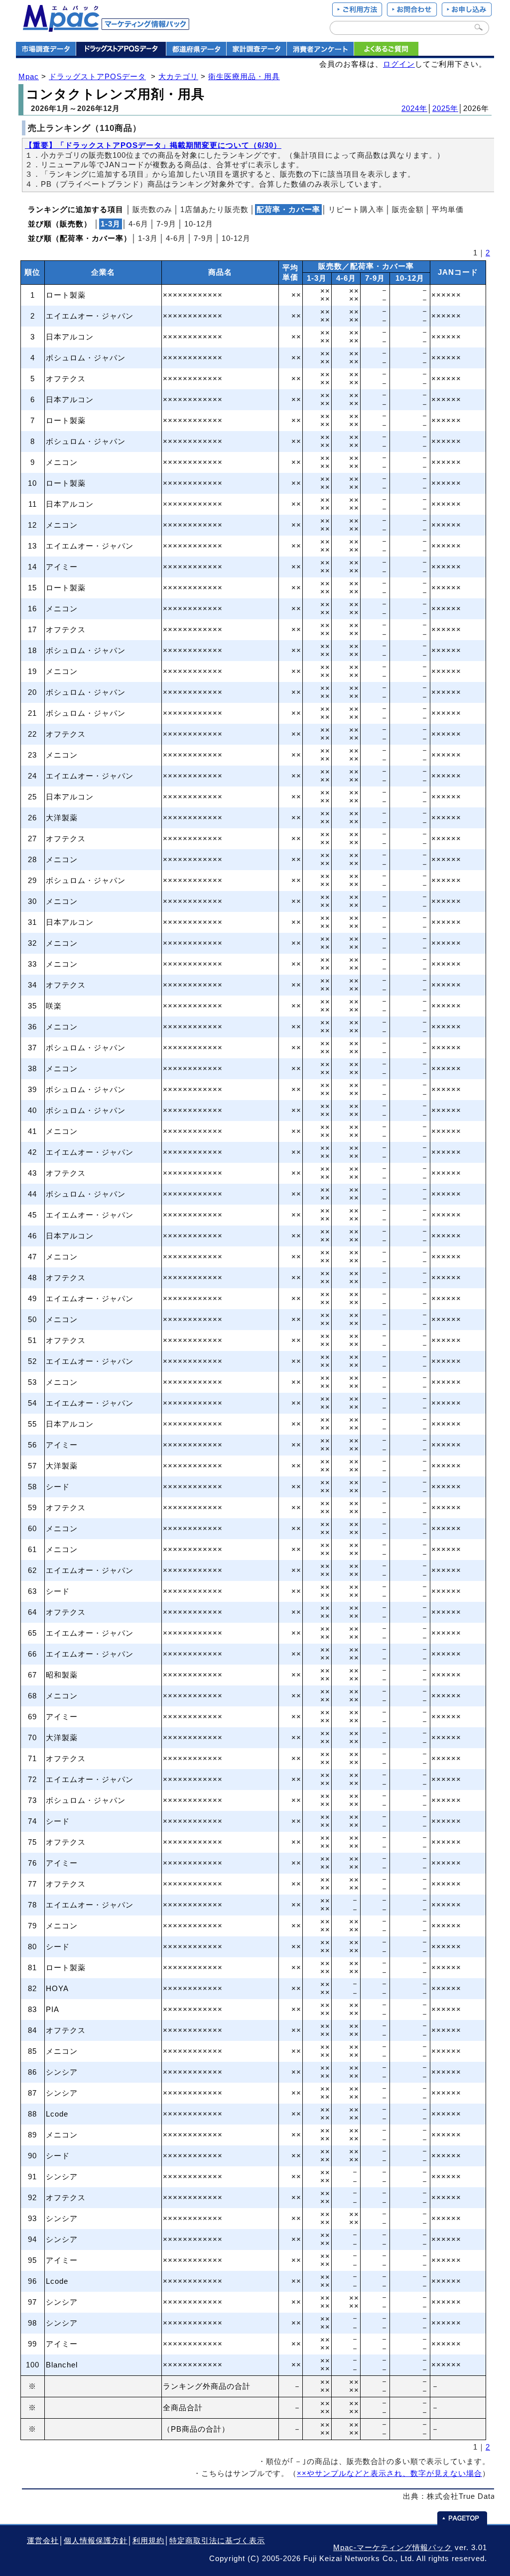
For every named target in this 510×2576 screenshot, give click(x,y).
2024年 (414, 109)
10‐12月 (199, 224)
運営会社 (43, 2541)
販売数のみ (152, 210)
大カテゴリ (178, 77)
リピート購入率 (356, 210)
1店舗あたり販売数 (214, 210)
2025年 (445, 109)
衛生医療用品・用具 (244, 77)
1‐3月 (148, 238)
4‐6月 (138, 224)
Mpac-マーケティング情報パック (393, 2548)
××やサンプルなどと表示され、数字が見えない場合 (389, 2473)
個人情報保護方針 (96, 2541)
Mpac (29, 77)
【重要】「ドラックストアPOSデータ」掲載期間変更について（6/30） (153, 145)
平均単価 (448, 210)
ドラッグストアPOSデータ (97, 77)
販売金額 (408, 210)
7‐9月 (166, 224)
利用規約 (148, 2541)
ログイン (399, 64)
